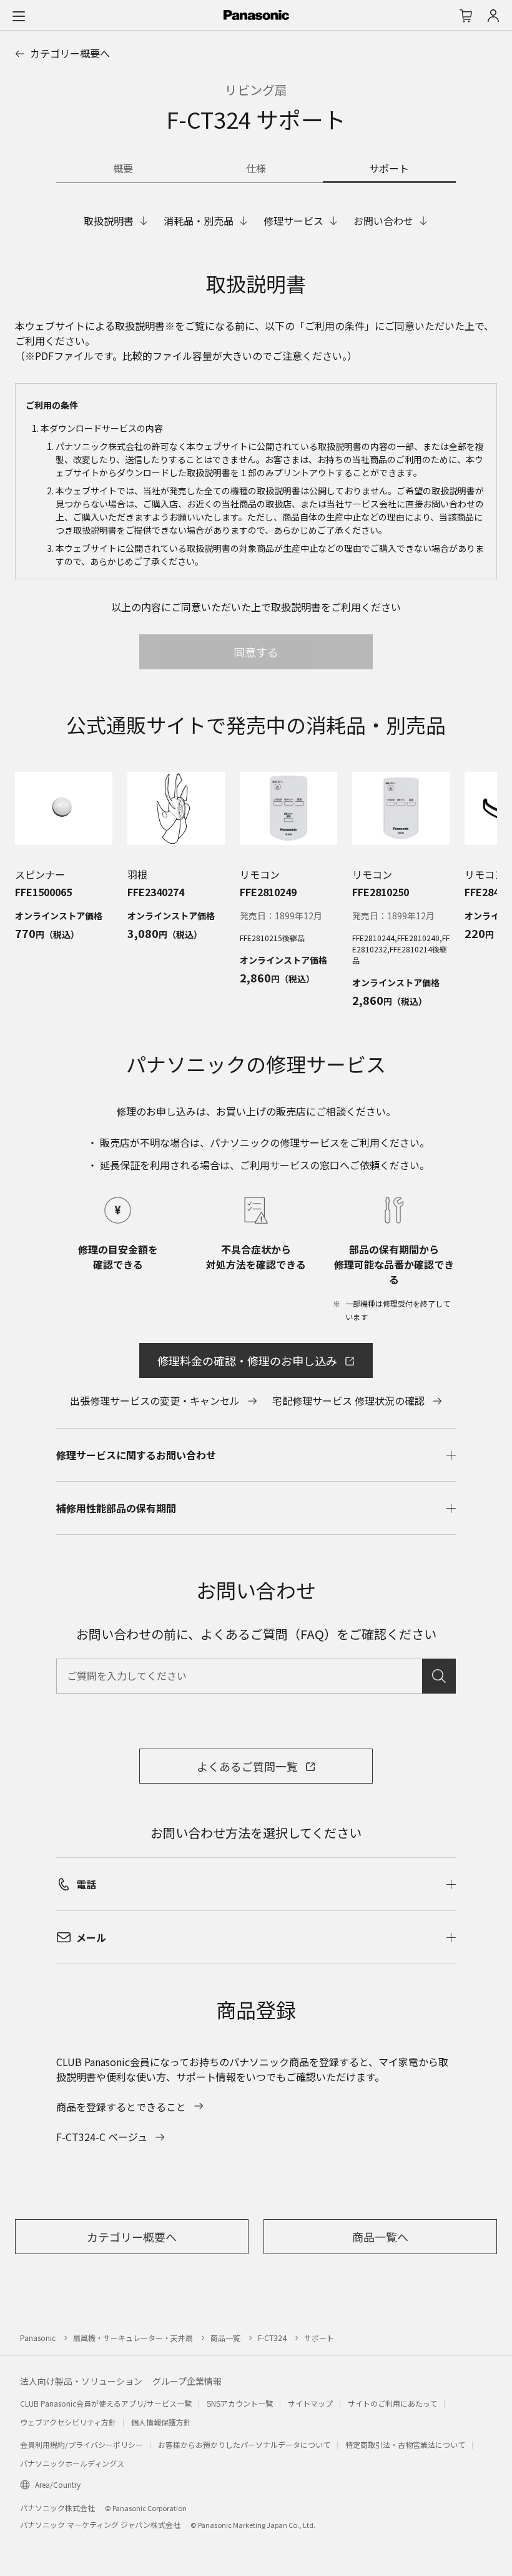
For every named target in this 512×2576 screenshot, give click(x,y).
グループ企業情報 (187, 2381)
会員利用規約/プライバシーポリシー (81, 2444)
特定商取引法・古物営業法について (405, 2444)
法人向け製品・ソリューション (81, 2381)
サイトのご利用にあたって (392, 2403)
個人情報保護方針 (161, 2422)
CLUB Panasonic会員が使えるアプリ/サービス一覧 (106, 2403)
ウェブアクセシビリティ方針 (68, 2422)
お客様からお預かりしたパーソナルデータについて (244, 2444)
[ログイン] (493, 16)
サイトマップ (310, 2403)
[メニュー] (19, 16)
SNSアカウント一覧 (240, 2403)
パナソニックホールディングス (72, 2463)
